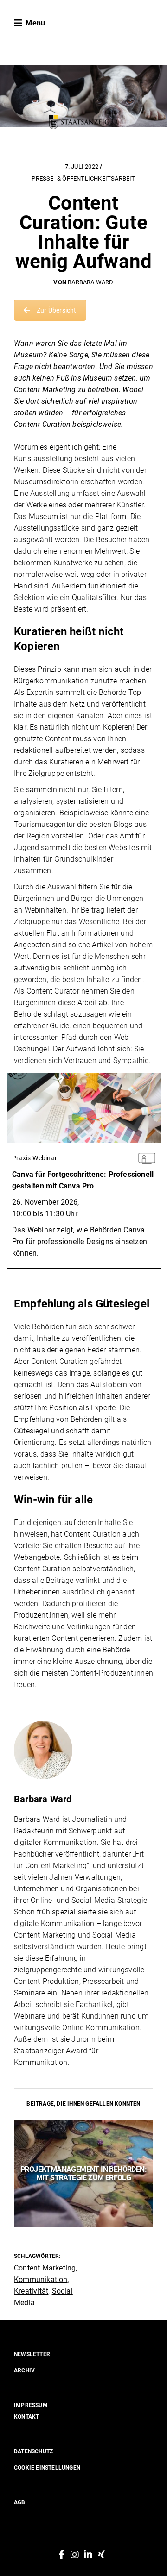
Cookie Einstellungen (47, 2468)
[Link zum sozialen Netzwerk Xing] (101, 2555)
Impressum (31, 2405)
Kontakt (26, 2417)
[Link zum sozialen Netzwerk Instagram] (75, 2555)
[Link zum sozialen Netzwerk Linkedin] (88, 2555)
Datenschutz (33, 2451)
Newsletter (32, 2354)
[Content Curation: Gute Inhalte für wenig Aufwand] (83, 1750)
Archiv (24, 2370)
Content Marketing (45, 2268)
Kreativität (31, 2291)
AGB (20, 2502)
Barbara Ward (90, 282)
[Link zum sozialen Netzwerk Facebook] (62, 2555)
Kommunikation (41, 2279)
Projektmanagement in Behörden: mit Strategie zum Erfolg (83, 2173)
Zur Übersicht (57, 310)
